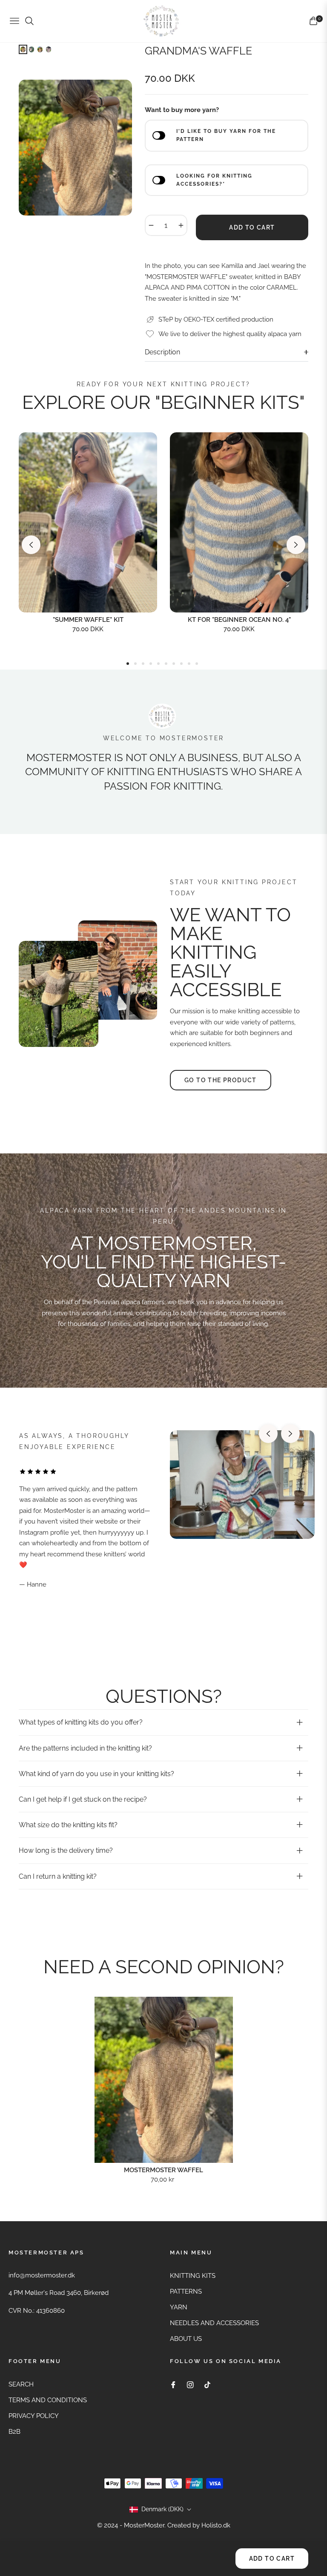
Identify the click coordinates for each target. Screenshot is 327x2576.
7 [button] (174, 664)
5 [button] (158, 664)
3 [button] (143, 664)
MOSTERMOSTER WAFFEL (163, 2170)
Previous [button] (31, 545)
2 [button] (135, 664)
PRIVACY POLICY (34, 2416)
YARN (179, 2307)
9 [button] (189, 664)
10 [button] (197, 664)
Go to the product (221, 1080)
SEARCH (21, 2384)
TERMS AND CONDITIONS (48, 2400)
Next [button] (296, 545)
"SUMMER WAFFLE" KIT (88, 620)
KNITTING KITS (193, 2276)
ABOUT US (186, 2339)
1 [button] (128, 664)
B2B (14, 2432)
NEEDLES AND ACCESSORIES (214, 2323)
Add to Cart (272, 2559)
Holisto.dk (216, 2525)
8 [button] (181, 664)
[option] (75, 148)
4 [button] (151, 664)
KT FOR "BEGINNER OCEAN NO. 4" (239, 620)
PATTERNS (186, 2291)
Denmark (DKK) (162, 2509)
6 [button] (166, 664)
